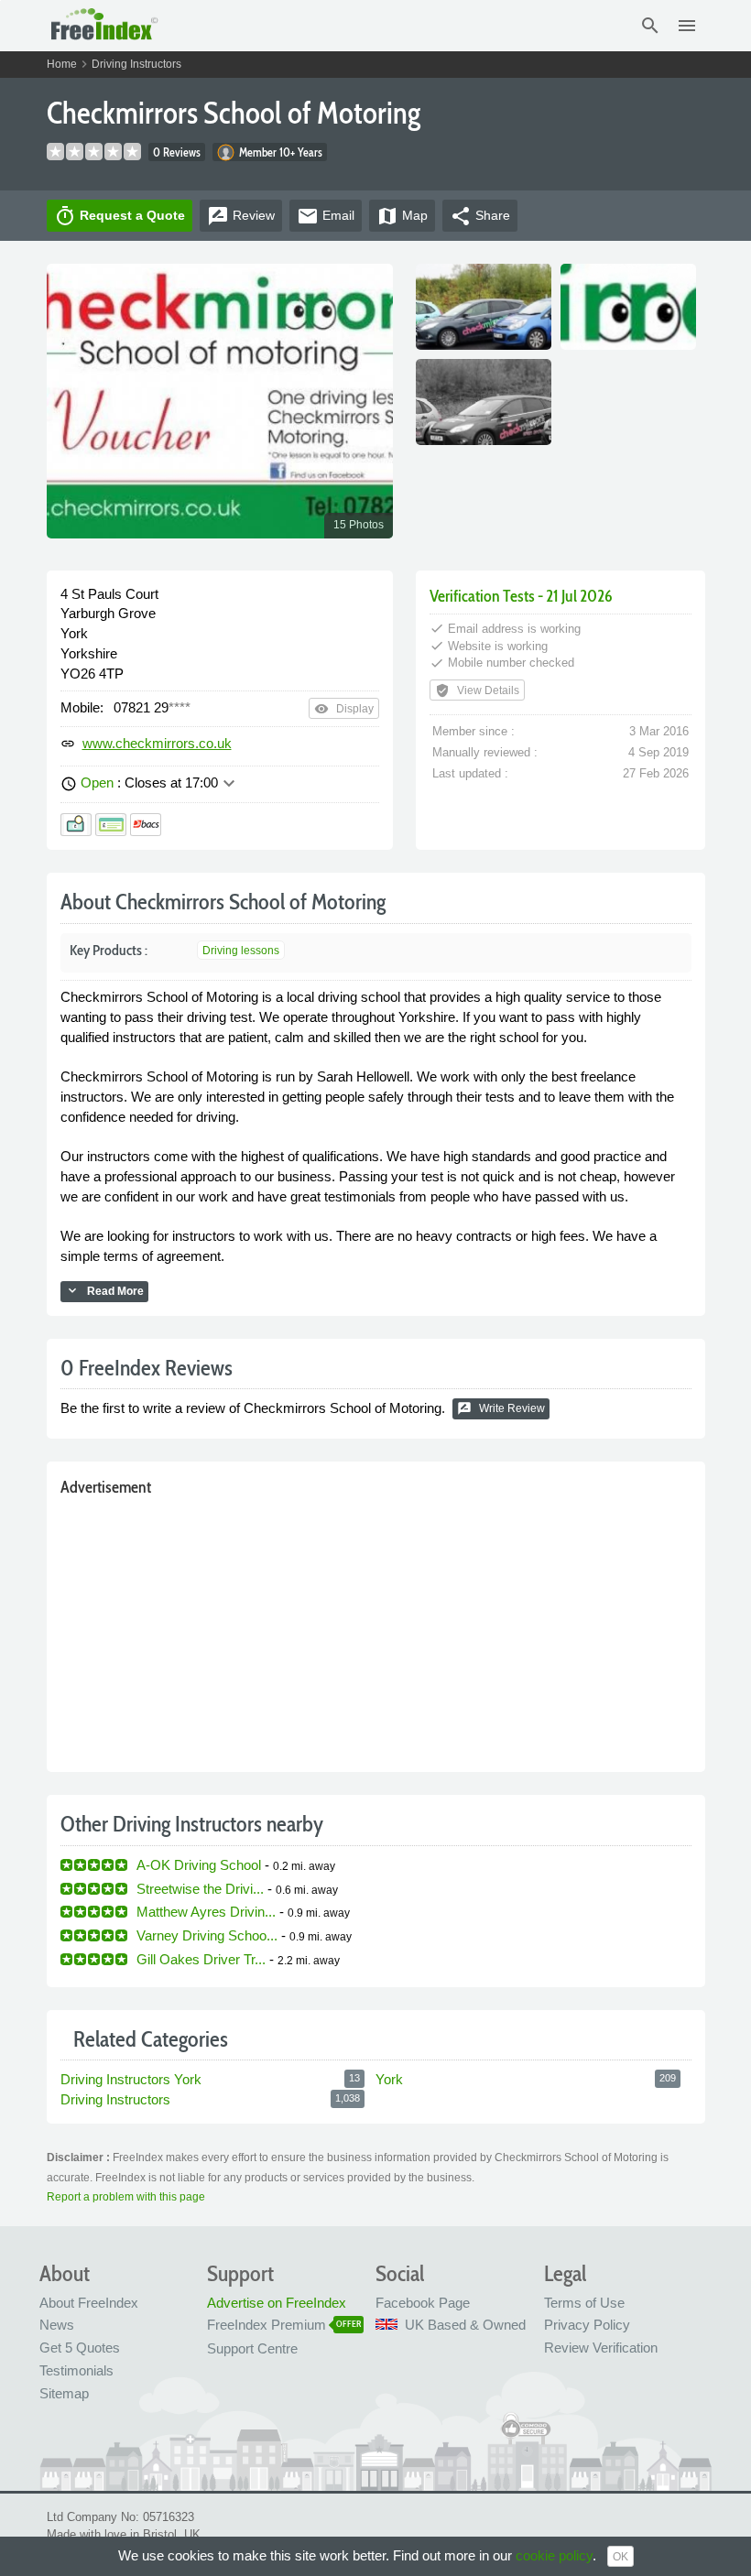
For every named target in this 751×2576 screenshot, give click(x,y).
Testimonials (76, 2370)
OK (620, 2557)
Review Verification (601, 2348)
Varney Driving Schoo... (207, 1935)
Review (241, 216)
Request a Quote (120, 216)
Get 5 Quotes (80, 2348)
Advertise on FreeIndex (277, 2303)
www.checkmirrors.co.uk (157, 743)
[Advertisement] (376, 1630)
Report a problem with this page (126, 2197)
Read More (104, 1290)
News (57, 2325)
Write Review (501, 1408)
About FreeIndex (89, 2303)
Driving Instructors (136, 64)
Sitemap (64, 2393)
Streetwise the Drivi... (200, 1889)
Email (326, 216)
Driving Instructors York (131, 2079)
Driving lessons (241, 951)
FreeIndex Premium (267, 2325)
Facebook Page (423, 2303)
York (389, 2079)
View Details (477, 690)
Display (344, 709)
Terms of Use (584, 2303)
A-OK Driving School (199, 1865)
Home (62, 64)
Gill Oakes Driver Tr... (201, 1959)
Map (402, 216)
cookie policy (554, 2555)
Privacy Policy (587, 2325)
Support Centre (252, 2348)
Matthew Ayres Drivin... (206, 1912)
